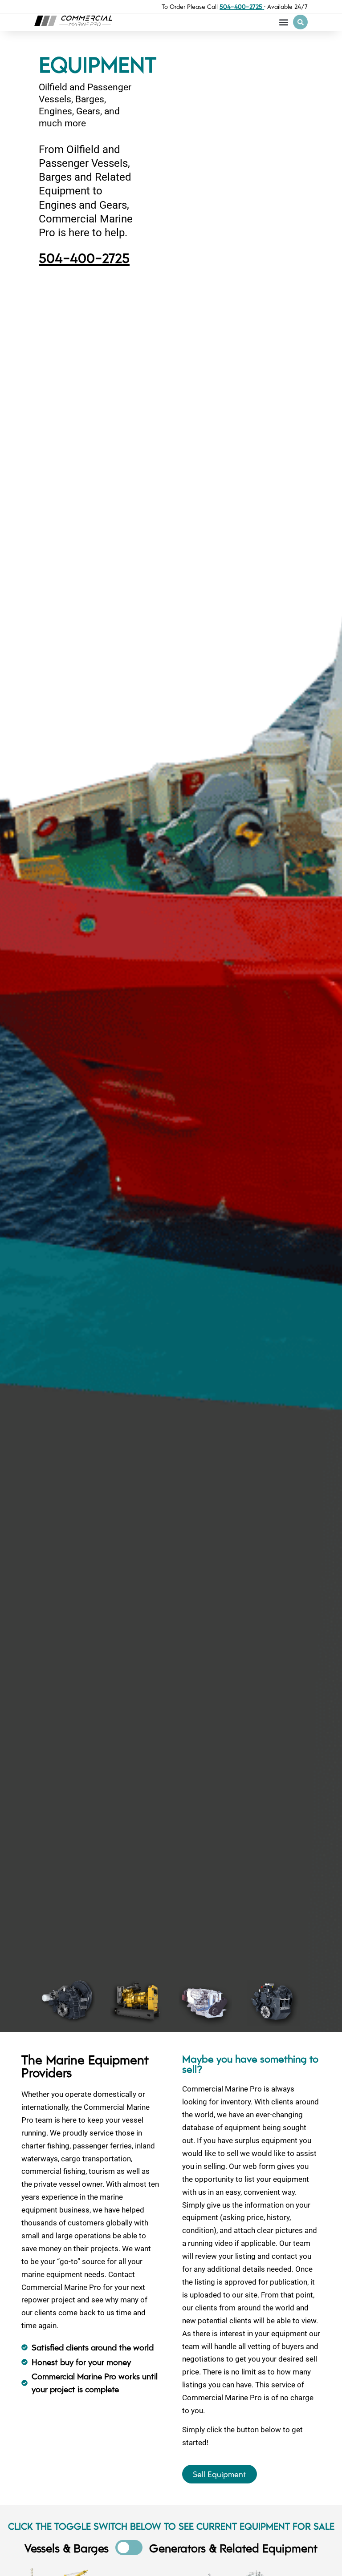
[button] (283, 22)
